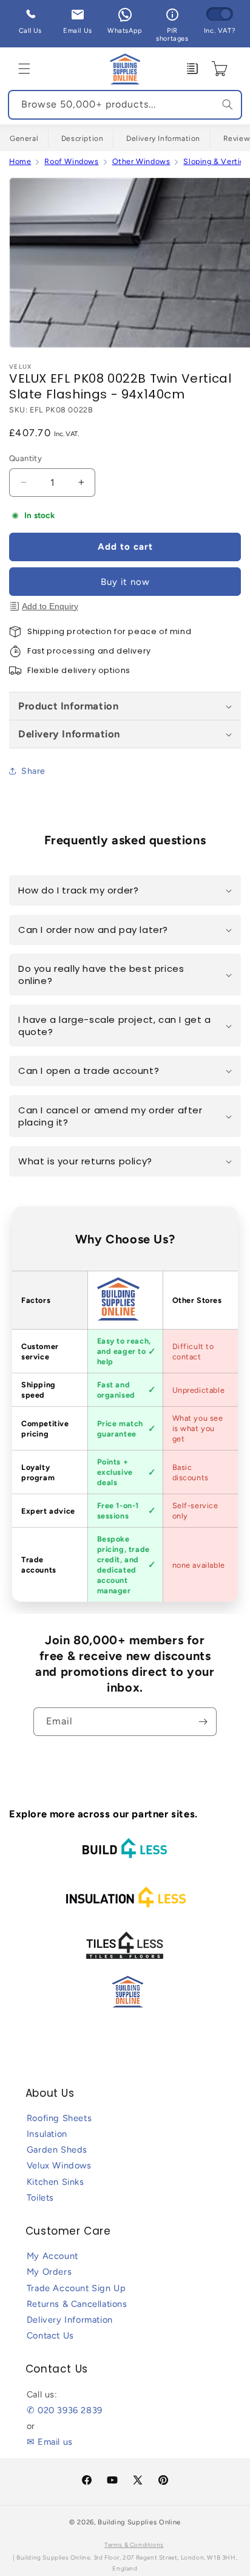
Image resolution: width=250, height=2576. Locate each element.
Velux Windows (59, 2165)
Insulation (47, 2134)
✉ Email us (50, 2442)
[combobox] (125, 105)
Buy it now (125, 582)
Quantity (25, 458)
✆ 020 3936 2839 (65, 2410)
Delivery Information (163, 138)
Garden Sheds (57, 2150)
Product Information (68, 706)
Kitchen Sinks (56, 2182)
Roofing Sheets (59, 2118)
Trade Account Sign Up (76, 2288)
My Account (52, 2256)
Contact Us (50, 2335)
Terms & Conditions (134, 2545)
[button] (24, 69)
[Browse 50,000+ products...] (228, 104)
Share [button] (33, 771)
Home (20, 161)
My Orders (49, 2272)
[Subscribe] (203, 1722)
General (24, 138)
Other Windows (141, 161)
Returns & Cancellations (77, 2304)
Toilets (40, 2198)
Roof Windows (71, 161)
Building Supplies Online (139, 2522)
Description (83, 138)
